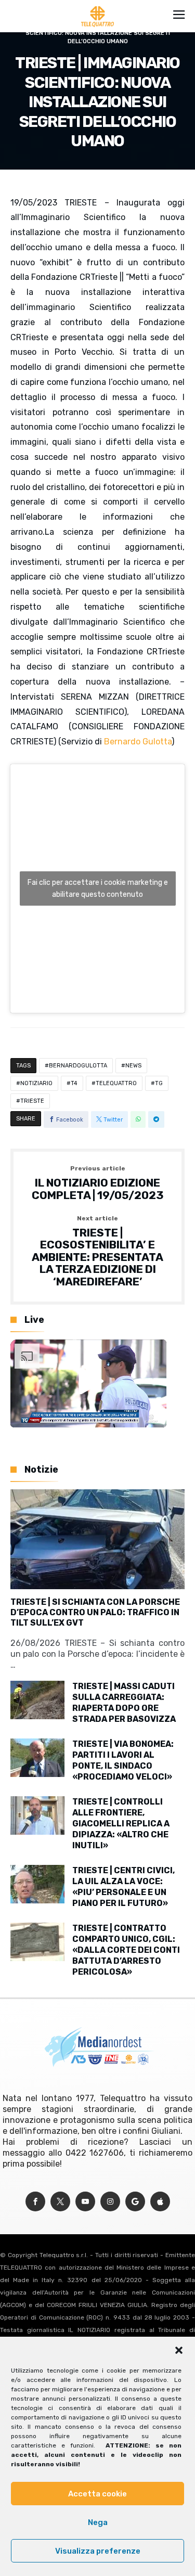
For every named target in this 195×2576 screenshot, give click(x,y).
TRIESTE (32, 1101)
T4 (74, 1083)
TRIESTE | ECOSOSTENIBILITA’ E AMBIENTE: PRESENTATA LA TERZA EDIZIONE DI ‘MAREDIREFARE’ (97, 1252)
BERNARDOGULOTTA (78, 1066)
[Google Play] (135, 2202)
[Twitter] (60, 2202)
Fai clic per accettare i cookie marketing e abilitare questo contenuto (98, 888)
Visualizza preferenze (98, 2551)
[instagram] (110, 2202)
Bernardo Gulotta (138, 742)
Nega (98, 2522)
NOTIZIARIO (36, 1083)
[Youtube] (85, 2202)
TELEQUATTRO (116, 1083)
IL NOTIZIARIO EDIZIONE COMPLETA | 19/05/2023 (98, 1183)
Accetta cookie (97, 2494)
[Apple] (160, 2202)
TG (159, 1083)
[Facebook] (35, 2202)
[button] (179, 2350)
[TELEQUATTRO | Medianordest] (97, 6)
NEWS (133, 1066)
